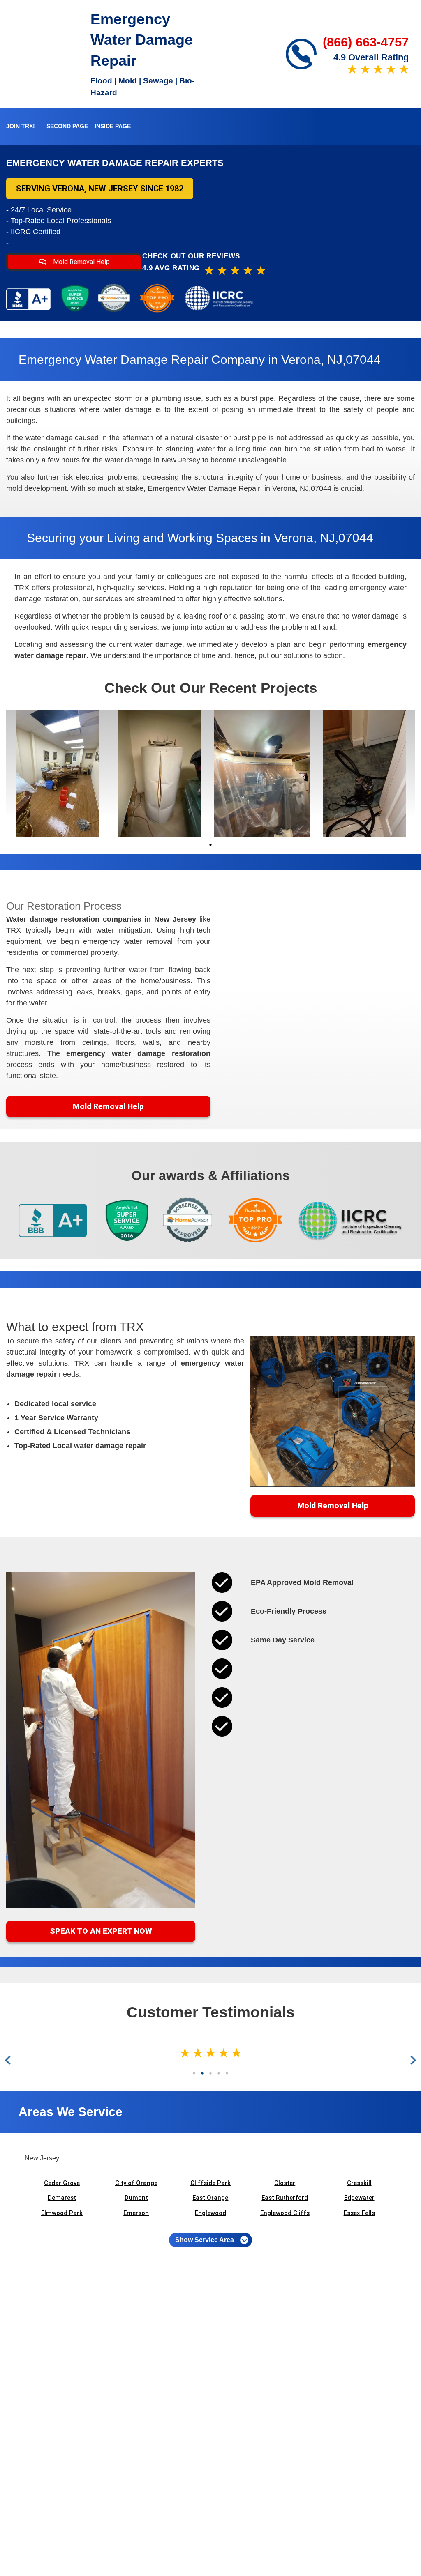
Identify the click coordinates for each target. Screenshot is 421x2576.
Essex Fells (359, 2213)
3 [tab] (210, 2073)
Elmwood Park (62, 2213)
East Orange (210, 2198)
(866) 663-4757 (366, 42)
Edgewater (359, 2198)
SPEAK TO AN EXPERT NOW (101, 1931)
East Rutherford (285, 2198)
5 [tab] (227, 2073)
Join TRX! (21, 126)
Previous (10, 2060)
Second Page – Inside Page (89, 126)
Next (412, 2060)
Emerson (136, 2213)
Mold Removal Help (81, 262)
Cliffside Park (210, 2183)
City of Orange (136, 2183)
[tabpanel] (57, 774)
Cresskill (359, 2183)
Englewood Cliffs (285, 2213)
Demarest (62, 2198)
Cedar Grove (62, 2183)
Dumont (136, 2198)
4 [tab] (219, 2073)
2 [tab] (202, 2073)
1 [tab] (210, 845)
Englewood (210, 2213)
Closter (285, 2183)
